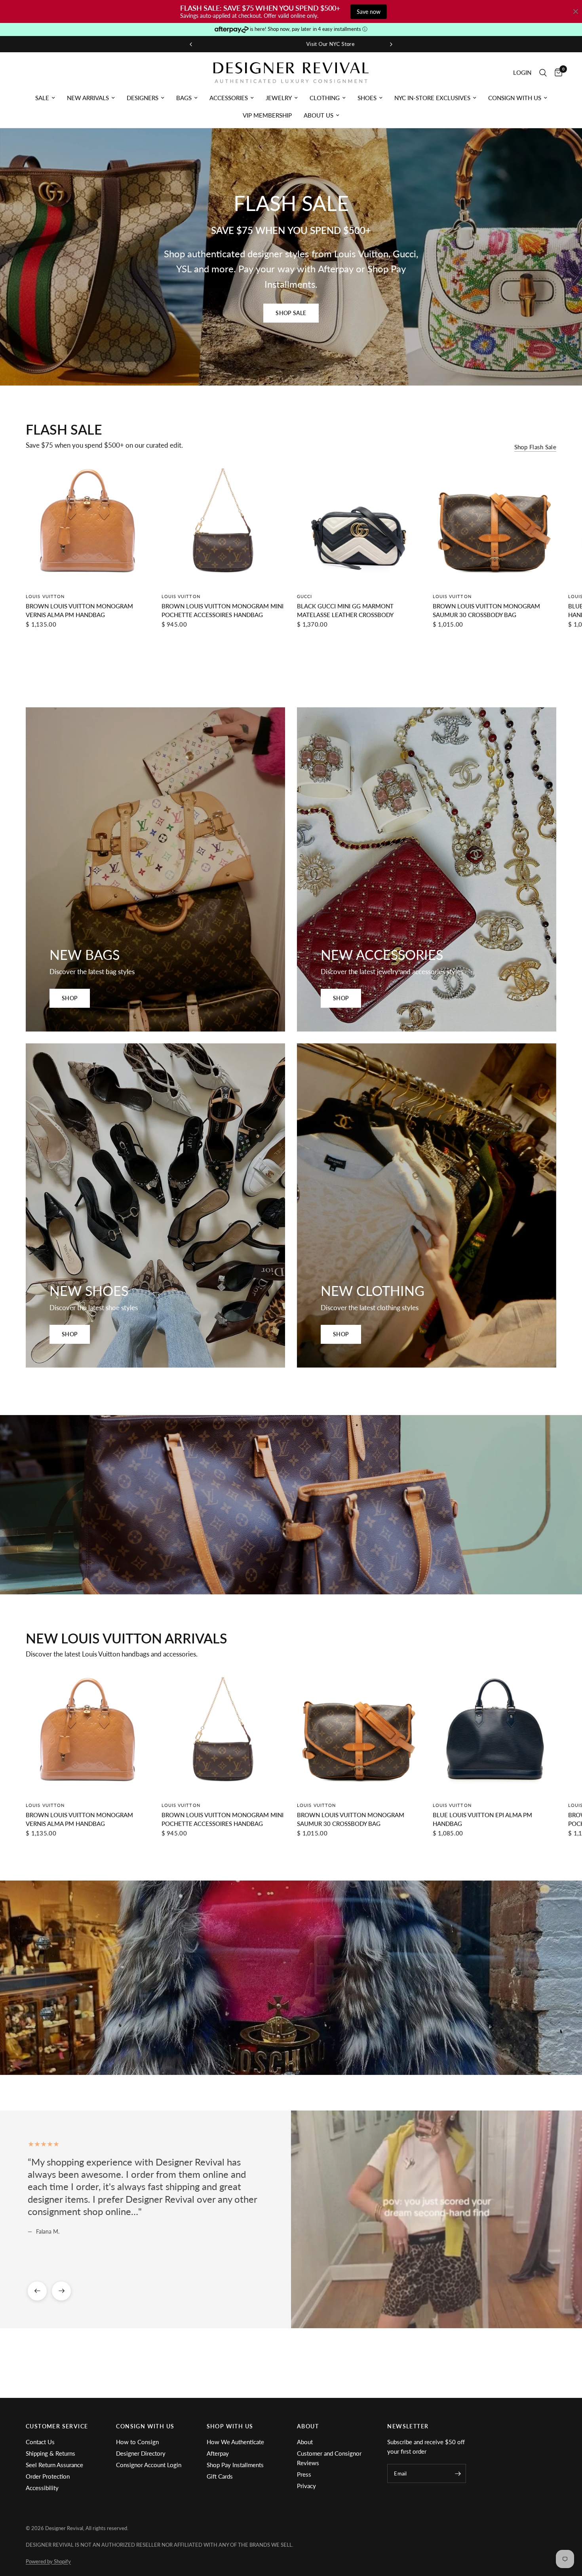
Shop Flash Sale (535, 447)
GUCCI (305, 596)
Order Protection (48, 2476)
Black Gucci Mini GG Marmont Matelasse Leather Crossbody (345, 611)
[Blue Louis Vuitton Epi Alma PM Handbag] (495, 1733)
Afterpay (218, 2453)
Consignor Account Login (149, 2465)
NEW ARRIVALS (88, 98)
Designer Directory (141, 2453)
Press (304, 2474)
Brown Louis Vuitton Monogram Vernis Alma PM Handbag (79, 611)
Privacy (306, 2486)
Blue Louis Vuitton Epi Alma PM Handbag (482, 1819)
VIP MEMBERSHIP (267, 115)
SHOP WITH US (230, 2426)
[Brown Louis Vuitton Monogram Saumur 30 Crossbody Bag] (495, 524)
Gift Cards (220, 2476)
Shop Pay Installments (235, 2465)
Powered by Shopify (48, 2561)
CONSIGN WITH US (515, 98)
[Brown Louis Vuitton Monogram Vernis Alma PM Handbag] (88, 524)
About (305, 2442)
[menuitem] (45, 98)
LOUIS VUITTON (45, 596)
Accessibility (42, 2488)
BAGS (184, 98)
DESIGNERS (143, 98)
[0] (556, 73)
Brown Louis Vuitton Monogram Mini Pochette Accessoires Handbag (223, 611)
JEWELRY (279, 98)
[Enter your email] (458, 2473)
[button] (291, 313)
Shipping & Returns (50, 2453)
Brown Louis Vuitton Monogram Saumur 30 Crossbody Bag (486, 611)
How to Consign (137, 2442)
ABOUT (308, 2426)
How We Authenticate (235, 2442)
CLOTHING (325, 98)
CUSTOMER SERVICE (57, 2426)
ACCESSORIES (229, 98)
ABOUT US (319, 115)
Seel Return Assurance (54, 2465)
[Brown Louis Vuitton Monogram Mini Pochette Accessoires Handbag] (223, 524)
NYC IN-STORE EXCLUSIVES (432, 98)
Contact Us (40, 2442)
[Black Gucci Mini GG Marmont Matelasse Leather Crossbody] (359, 524)
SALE (42, 98)
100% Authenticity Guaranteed (318, 44)
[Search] (543, 73)
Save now (369, 12)
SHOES (367, 98)
